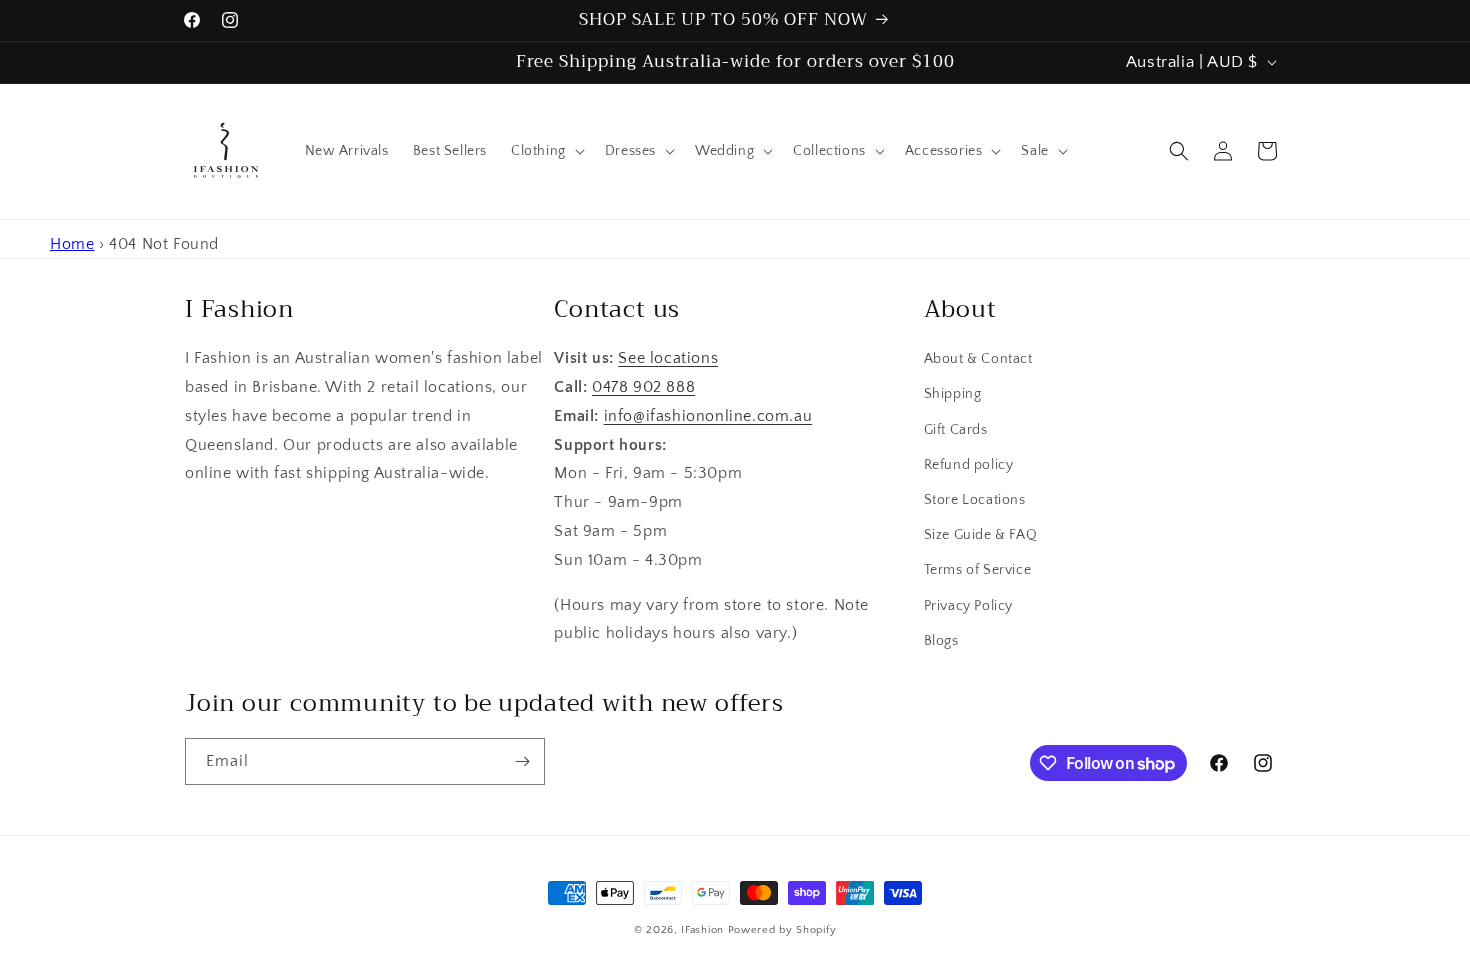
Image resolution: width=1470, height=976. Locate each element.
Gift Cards (956, 430)
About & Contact (978, 359)
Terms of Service (978, 570)
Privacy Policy (968, 606)
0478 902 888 (643, 387)
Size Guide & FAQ (981, 535)
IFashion (702, 930)
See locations (668, 358)
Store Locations (975, 500)
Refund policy (969, 465)
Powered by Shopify (782, 930)
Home (72, 244)
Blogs (941, 641)
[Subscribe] (522, 761)
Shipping (953, 394)
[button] (546, 151)
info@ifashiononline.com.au (708, 416)
